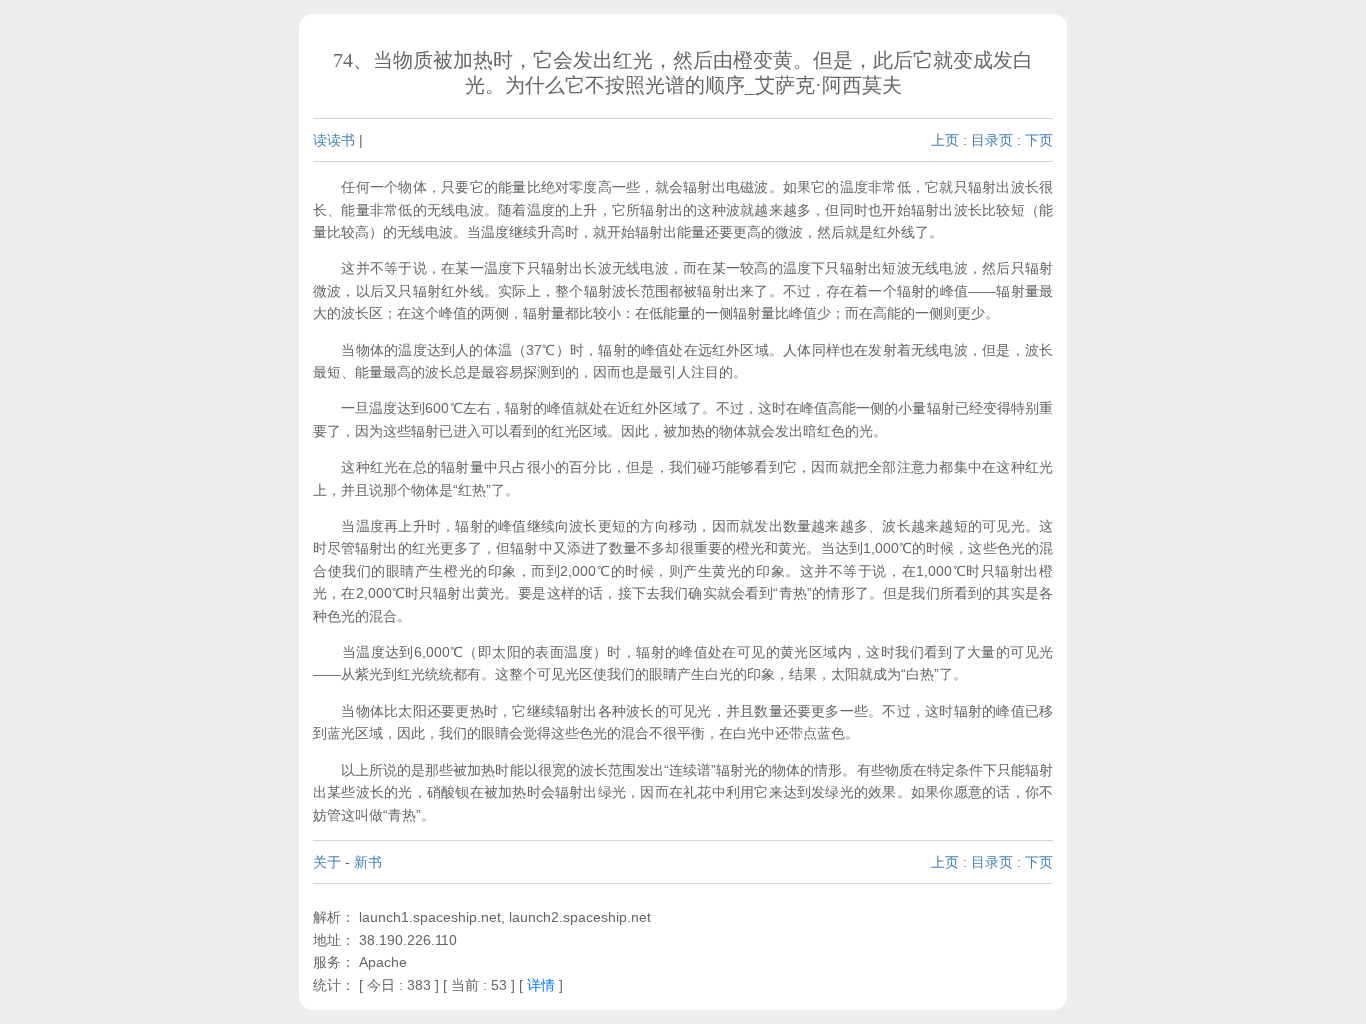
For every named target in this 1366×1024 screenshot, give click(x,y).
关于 (327, 862)
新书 (368, 862)
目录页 (992, 140)
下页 (1039, 140)
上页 (945, 140)
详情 (541, 985)
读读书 (334, 140)
